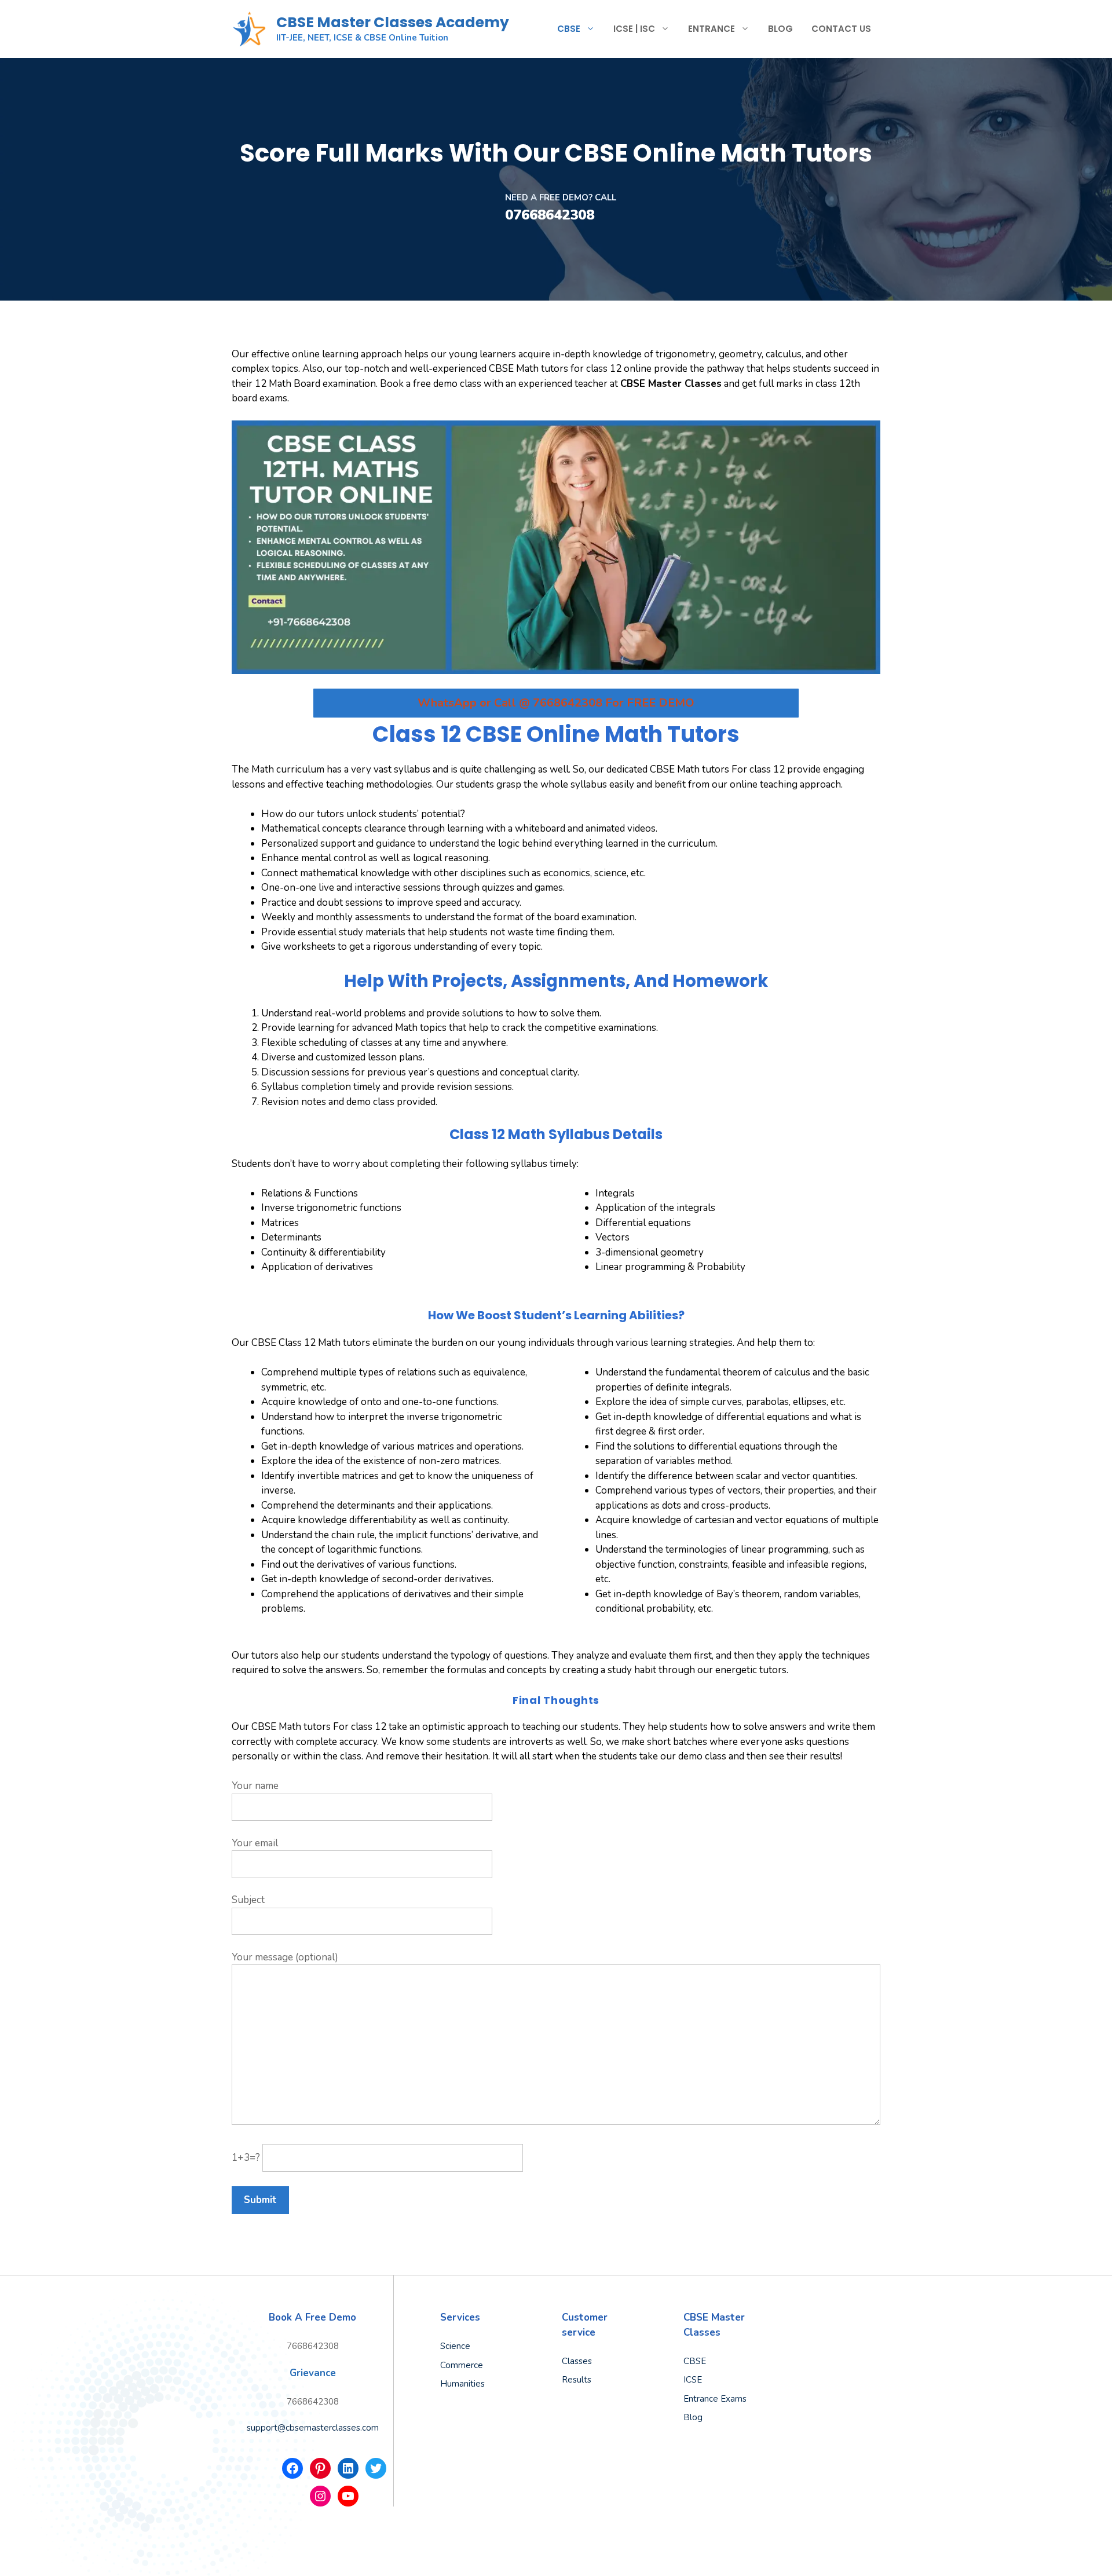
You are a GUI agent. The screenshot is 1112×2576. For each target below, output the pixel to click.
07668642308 (550, 215)
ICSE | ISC (634, 29)
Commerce (462, 2365)
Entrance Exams (715, 2399)
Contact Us (841, 29)
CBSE (569, 29)
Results (577, 2380)
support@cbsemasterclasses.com (313, 2428)
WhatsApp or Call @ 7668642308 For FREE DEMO (556, 703)
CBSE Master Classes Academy (393, 22)
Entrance (712, 29)
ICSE (693, 2380)
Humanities (462, 2384)
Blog (780, 29)
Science (455, 2346)
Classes (577, 2361)
